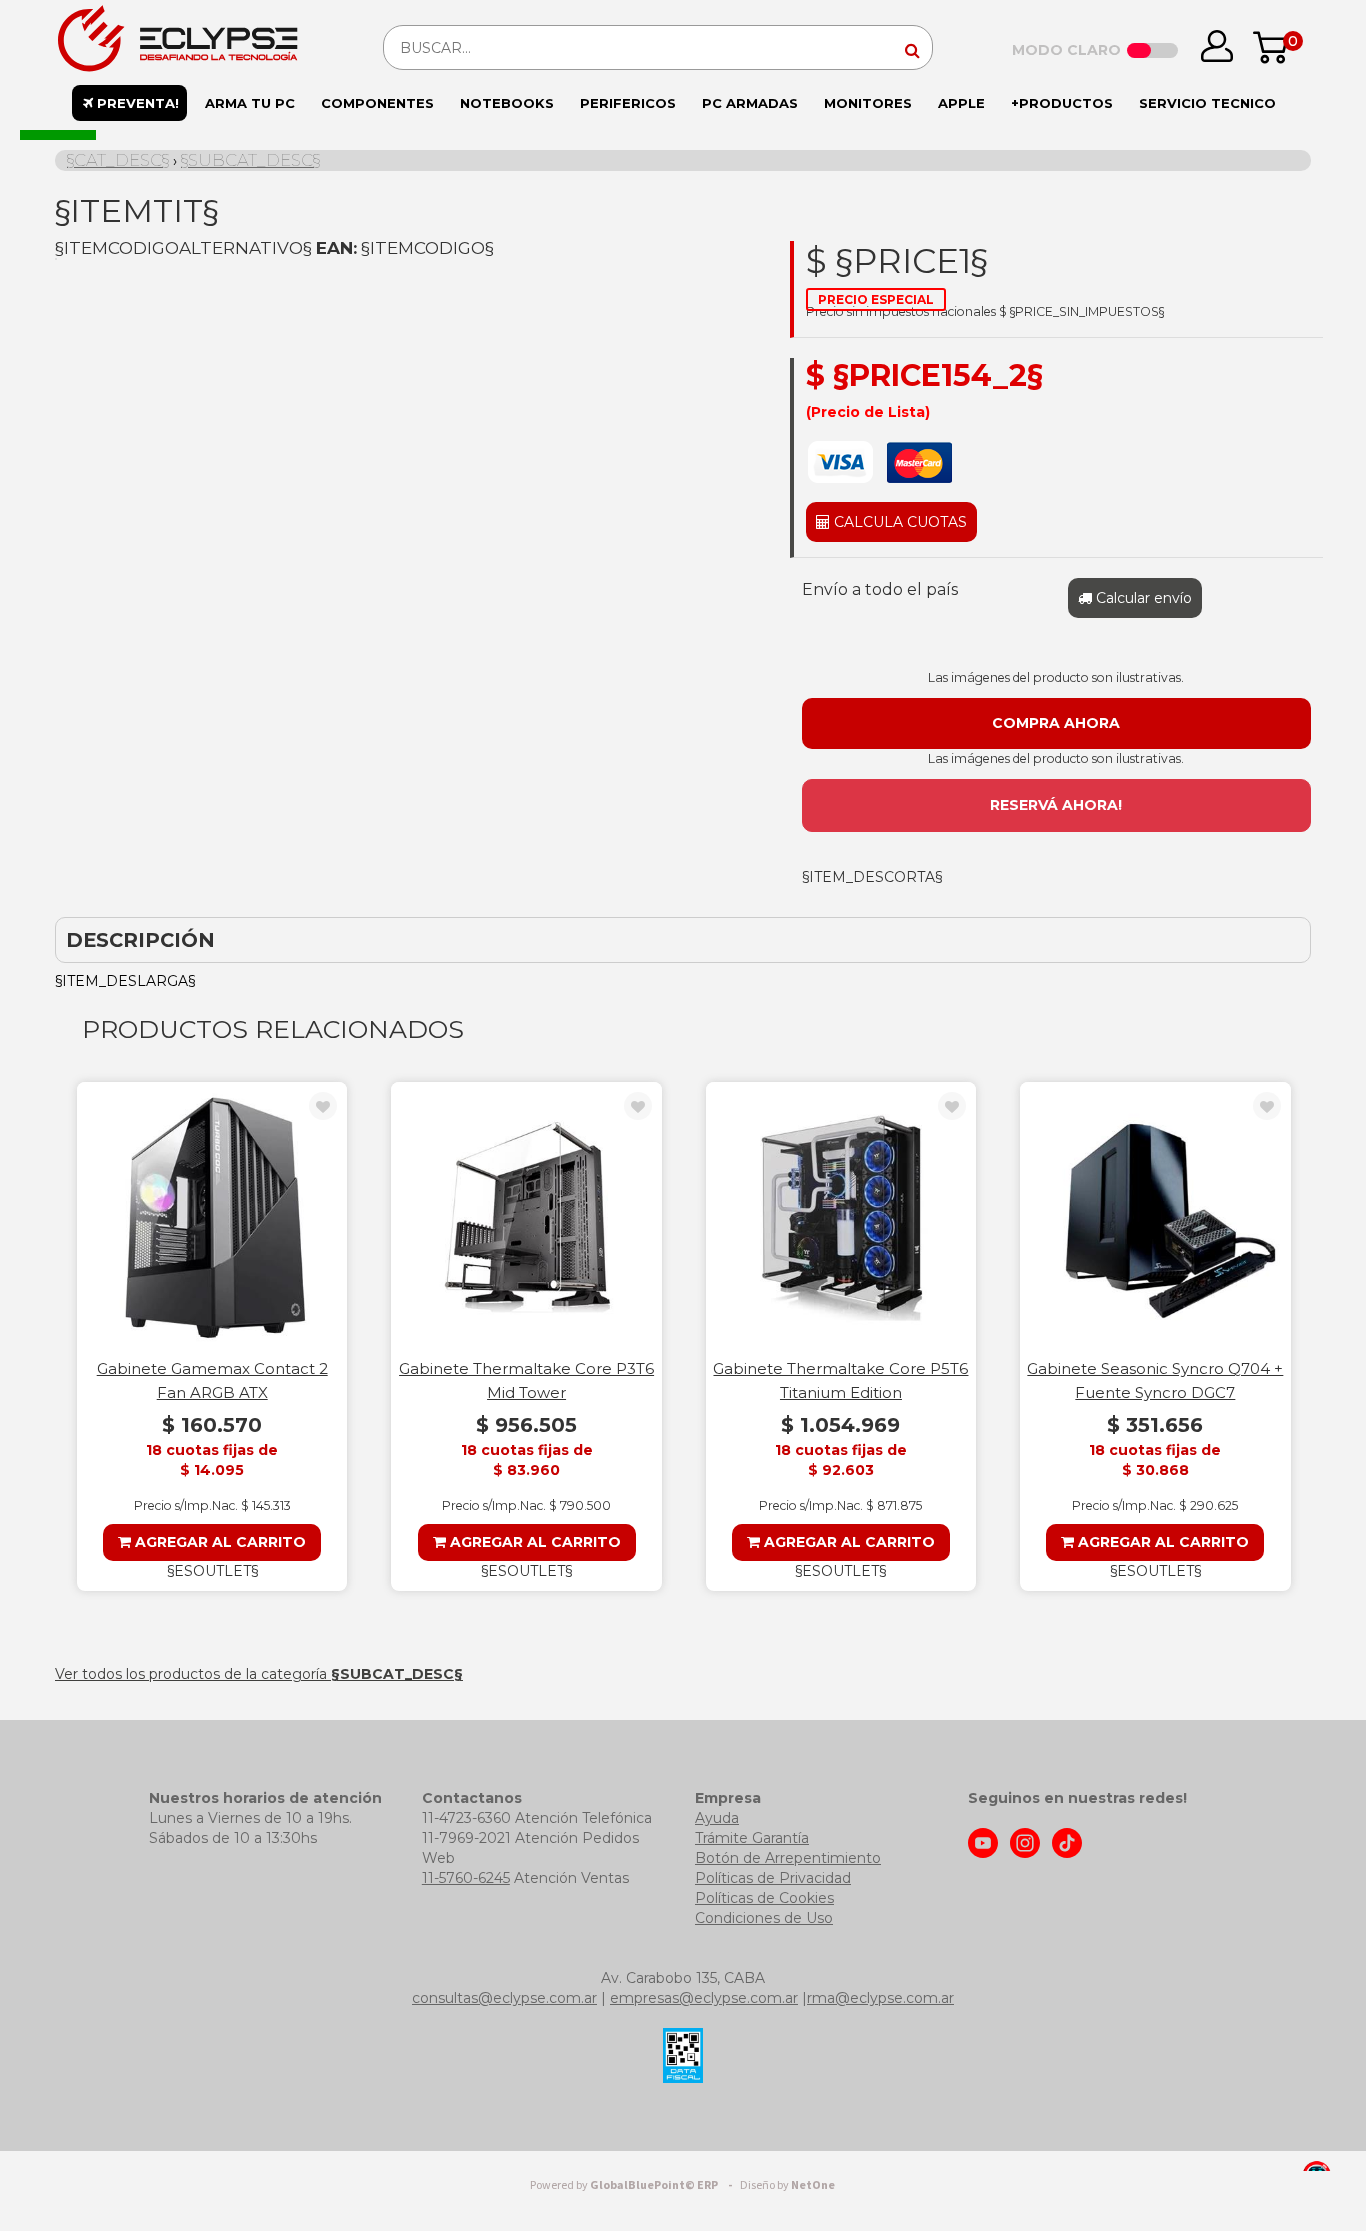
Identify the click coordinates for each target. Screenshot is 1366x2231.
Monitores (868, 103)
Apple (961, 103)
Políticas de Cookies (764, 1898)
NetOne (787, 2185)
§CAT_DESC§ (118, 160)
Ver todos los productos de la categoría (259, 1674)
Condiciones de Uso (764, 1918)
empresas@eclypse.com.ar (704, 1998)
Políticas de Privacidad (773, 1878)
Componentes (377, 103)
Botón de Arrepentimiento (788, 1858)
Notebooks (507, 103)
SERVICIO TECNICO (1207, 103)
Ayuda (717, 1818)
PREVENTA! (136, 103)
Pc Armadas (750, 103)
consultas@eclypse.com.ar (504, 1998)
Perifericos (628, 103)
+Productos (1062, 103)
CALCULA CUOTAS (898, 522)
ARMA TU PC (250, 103)
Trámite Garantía (752, 1838)
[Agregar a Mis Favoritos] (323, 1107)
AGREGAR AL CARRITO (218, 1542)
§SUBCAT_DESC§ (250, 160)
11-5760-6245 (466, 1878)
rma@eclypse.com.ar (880, 1998)
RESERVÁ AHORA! (1056, 805)
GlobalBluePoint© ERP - (634, 2185)
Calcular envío (1142, 598)
